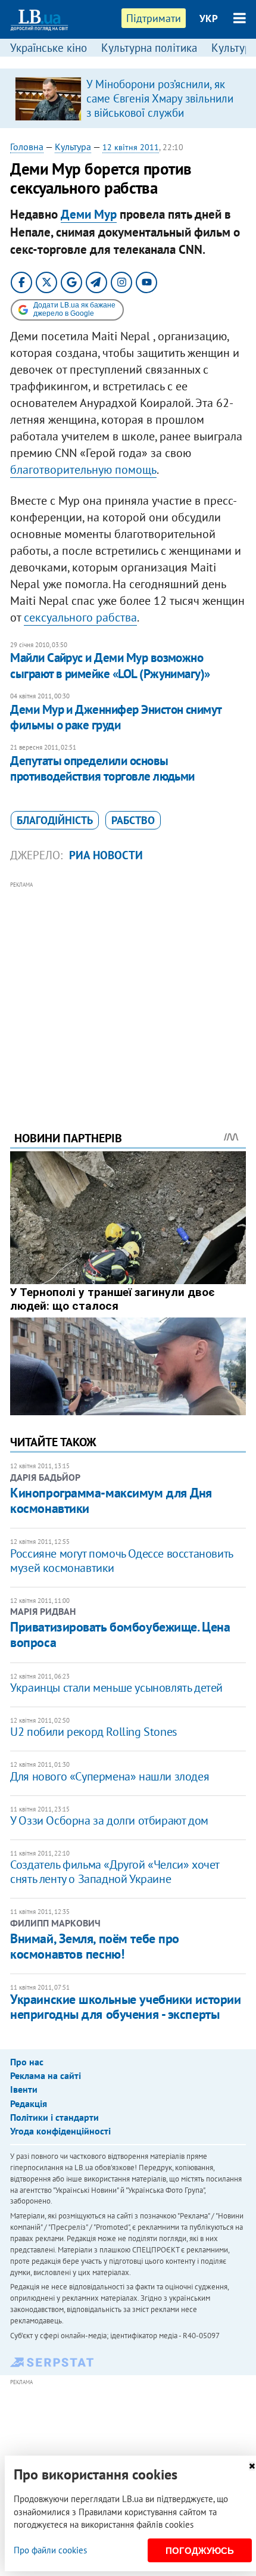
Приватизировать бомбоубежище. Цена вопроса (120, 1635)
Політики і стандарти (54, 2117)
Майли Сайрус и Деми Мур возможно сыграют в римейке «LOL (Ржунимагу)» (110, 665)
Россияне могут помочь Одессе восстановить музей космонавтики (121, 1561)
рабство (133, 820)
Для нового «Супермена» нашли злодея (110, 1776)
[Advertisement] (128, 990)
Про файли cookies (50, 2550)
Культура (73, 147)
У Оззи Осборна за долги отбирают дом (109, 1820)
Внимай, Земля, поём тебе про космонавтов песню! (95, 1946)
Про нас (27, 2062)
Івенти (24, 2089)
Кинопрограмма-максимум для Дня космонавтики (111, 1500)
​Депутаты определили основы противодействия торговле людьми (102, 768)
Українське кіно (49, 48)
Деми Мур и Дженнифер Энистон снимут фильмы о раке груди (116, 717)
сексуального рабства (80, 617)
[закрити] (252, 2466)
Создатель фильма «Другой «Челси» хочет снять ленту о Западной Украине (115, 1872)
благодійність (55, 820)
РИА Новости (106, 855)
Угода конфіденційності (60, 2131)
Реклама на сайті (46, 2075)
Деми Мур (89, 214)
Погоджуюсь (200, 2551)
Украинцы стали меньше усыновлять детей (116, 1688)
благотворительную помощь (83, 470)
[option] (128, 98)
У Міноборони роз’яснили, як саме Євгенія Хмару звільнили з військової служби (160, 98)
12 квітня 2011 (131, 147)
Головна (27, 147)
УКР (209, 18)
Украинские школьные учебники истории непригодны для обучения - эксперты (125, 2007)
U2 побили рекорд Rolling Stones (93, 1732)
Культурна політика (149, 48)
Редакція (29, 2103)
